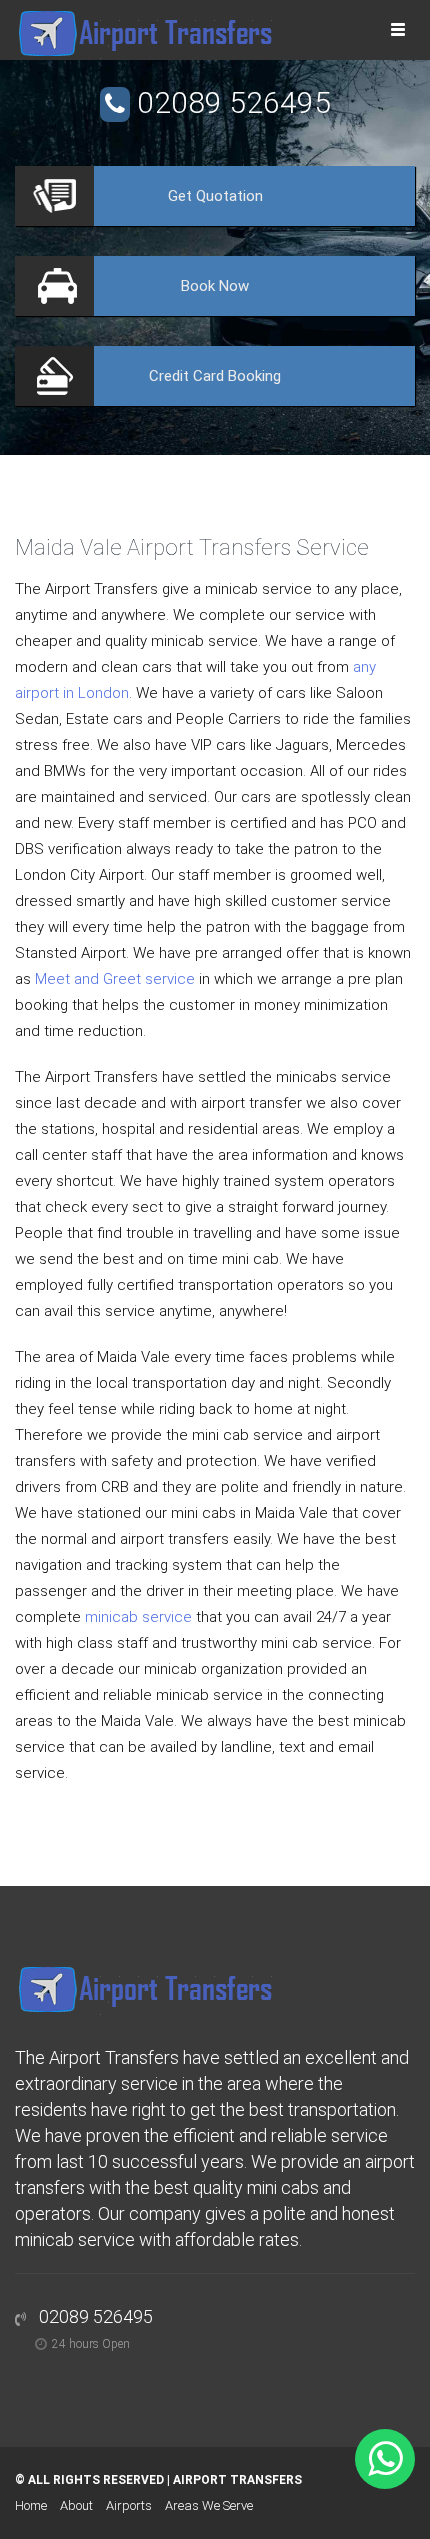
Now (215, 286)
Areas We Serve (209, 2505)
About (76, 2505)
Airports (129, 2505)
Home (31, 2505)
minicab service (138, 1617)
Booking (215, 376)
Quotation (215, 196)
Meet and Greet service (115, 979)
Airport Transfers (237, 2480)
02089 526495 (234, 102)
